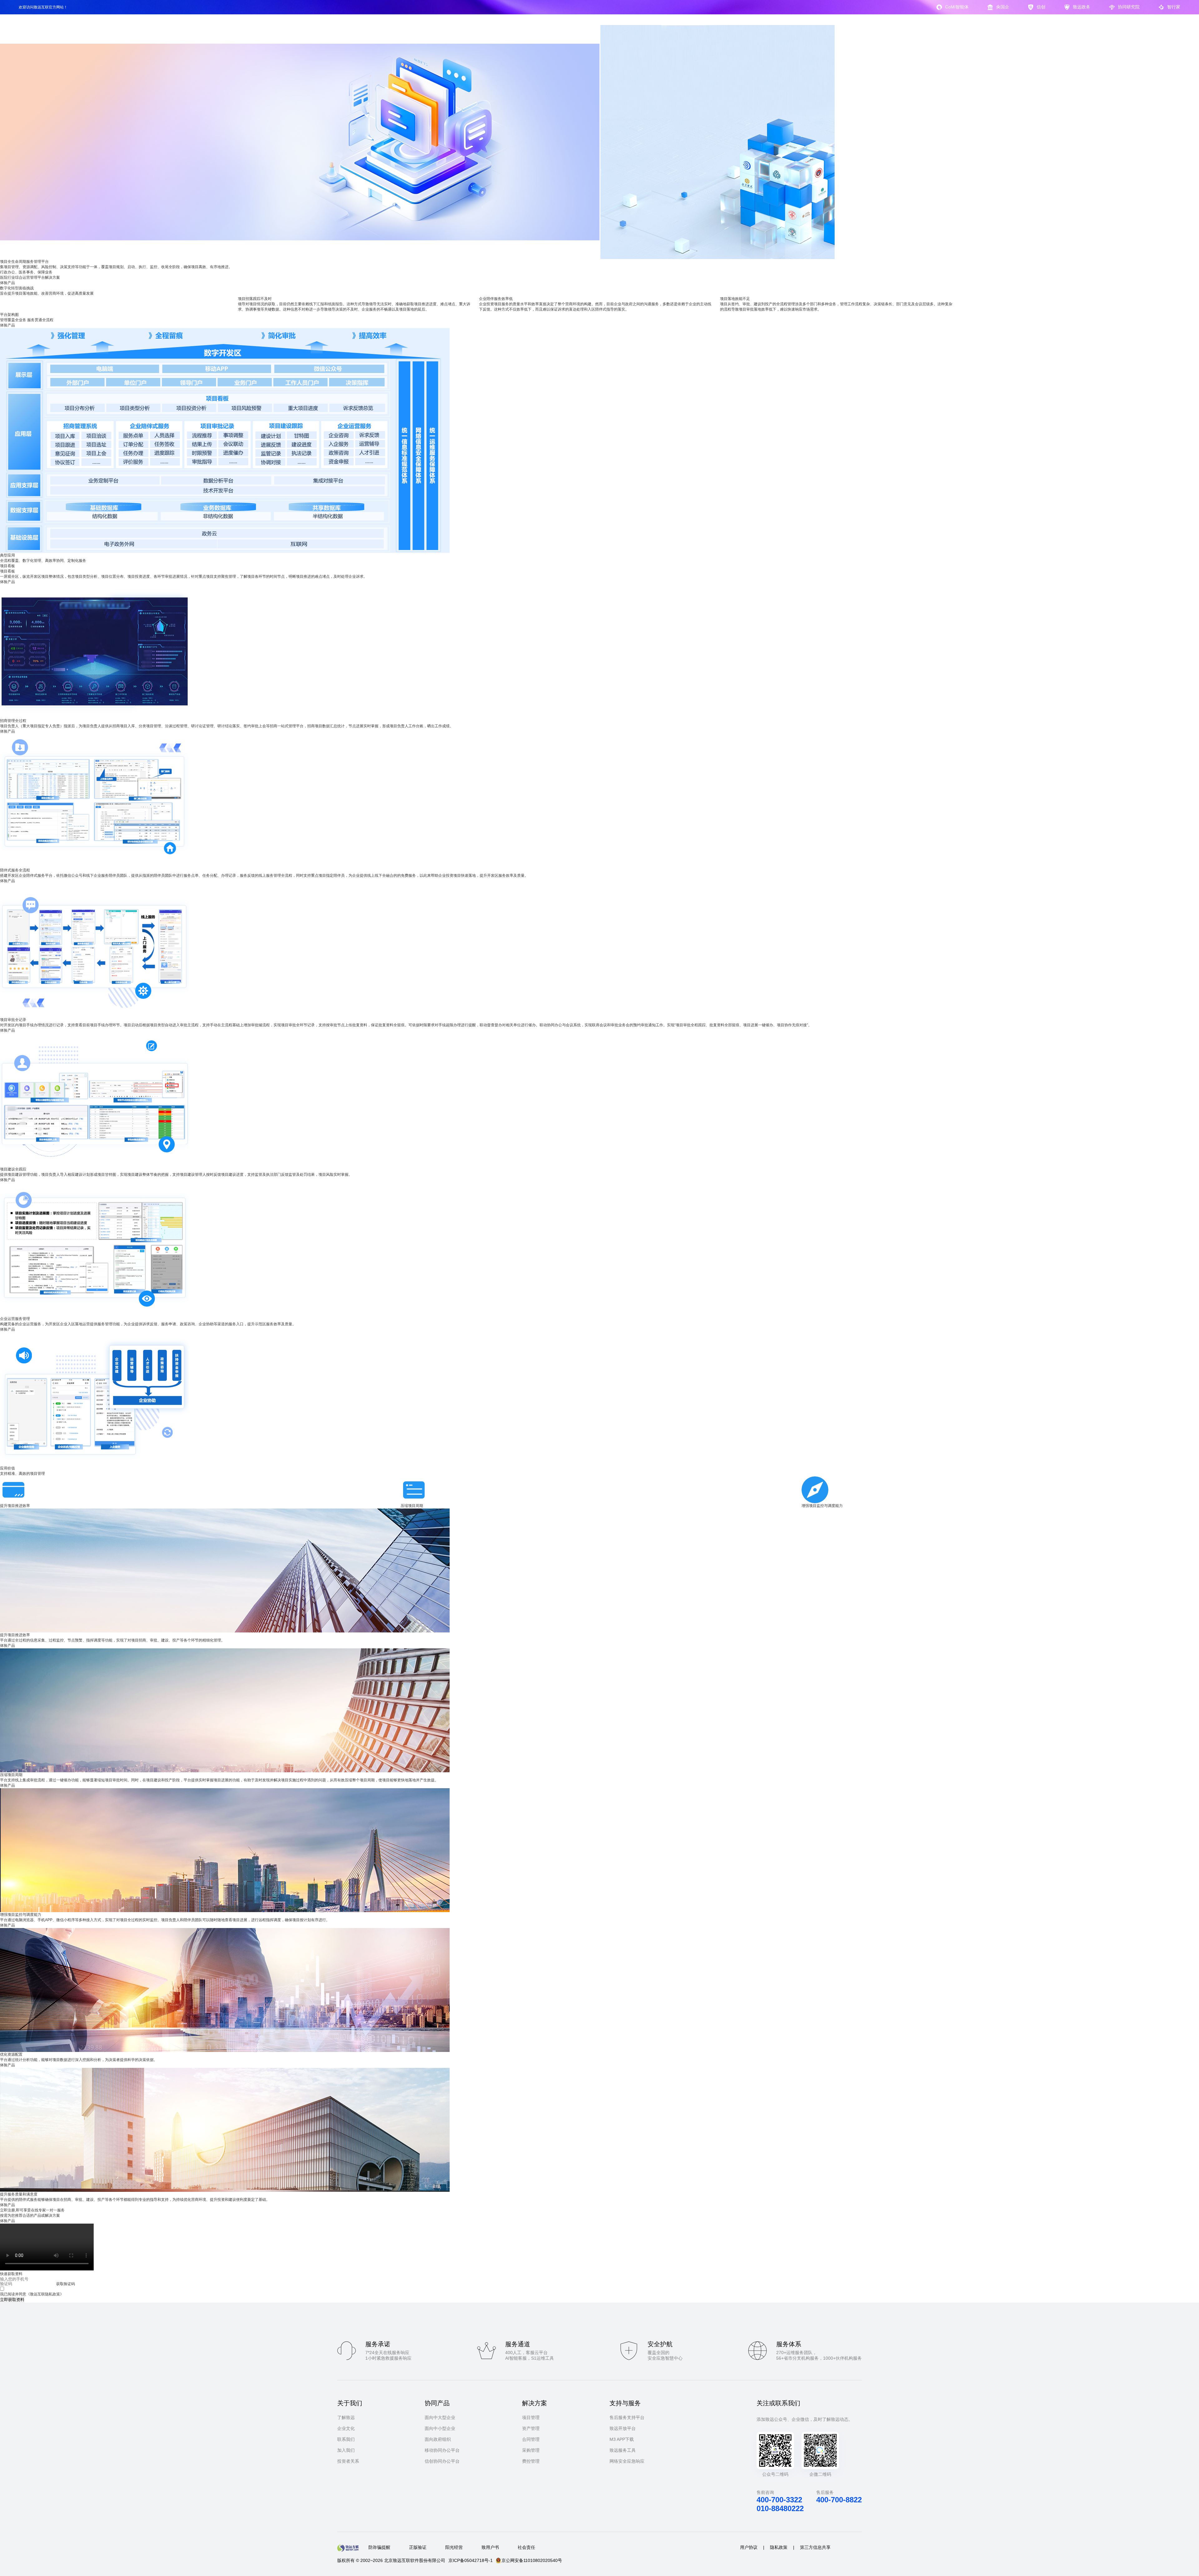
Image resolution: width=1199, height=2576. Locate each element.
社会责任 (526, 2547)
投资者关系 (348, 2461)
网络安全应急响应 (627, 2461)
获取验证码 (66, 2284)
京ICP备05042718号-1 (471, 2560)
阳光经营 (454, 2547)
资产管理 (531, 2428)
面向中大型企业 (440, 2417)
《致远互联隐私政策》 (45, 2294)
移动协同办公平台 (442, 2450)
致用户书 (490, 2547)
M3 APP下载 (622, 2439)
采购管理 (531, 2450)
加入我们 (346, 2450)
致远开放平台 (623, 2428)
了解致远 (346, 2417)
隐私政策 (779, 2547)
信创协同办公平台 (442, 2461)
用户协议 (749, 2547)
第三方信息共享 (815, 2547)
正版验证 (418, 2547)
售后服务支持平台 (627, 2417)
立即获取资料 (12, 2300)
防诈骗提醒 (379, 2547)
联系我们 (346, 2439)
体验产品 (7, 283)
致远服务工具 (623, 2450)
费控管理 (531, 2461)
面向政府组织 (438, 2439)
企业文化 (346, 2428)
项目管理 (531, 2417)
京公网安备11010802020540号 (532, 2560)
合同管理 (531, 2439)
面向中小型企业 (440, 2428)
